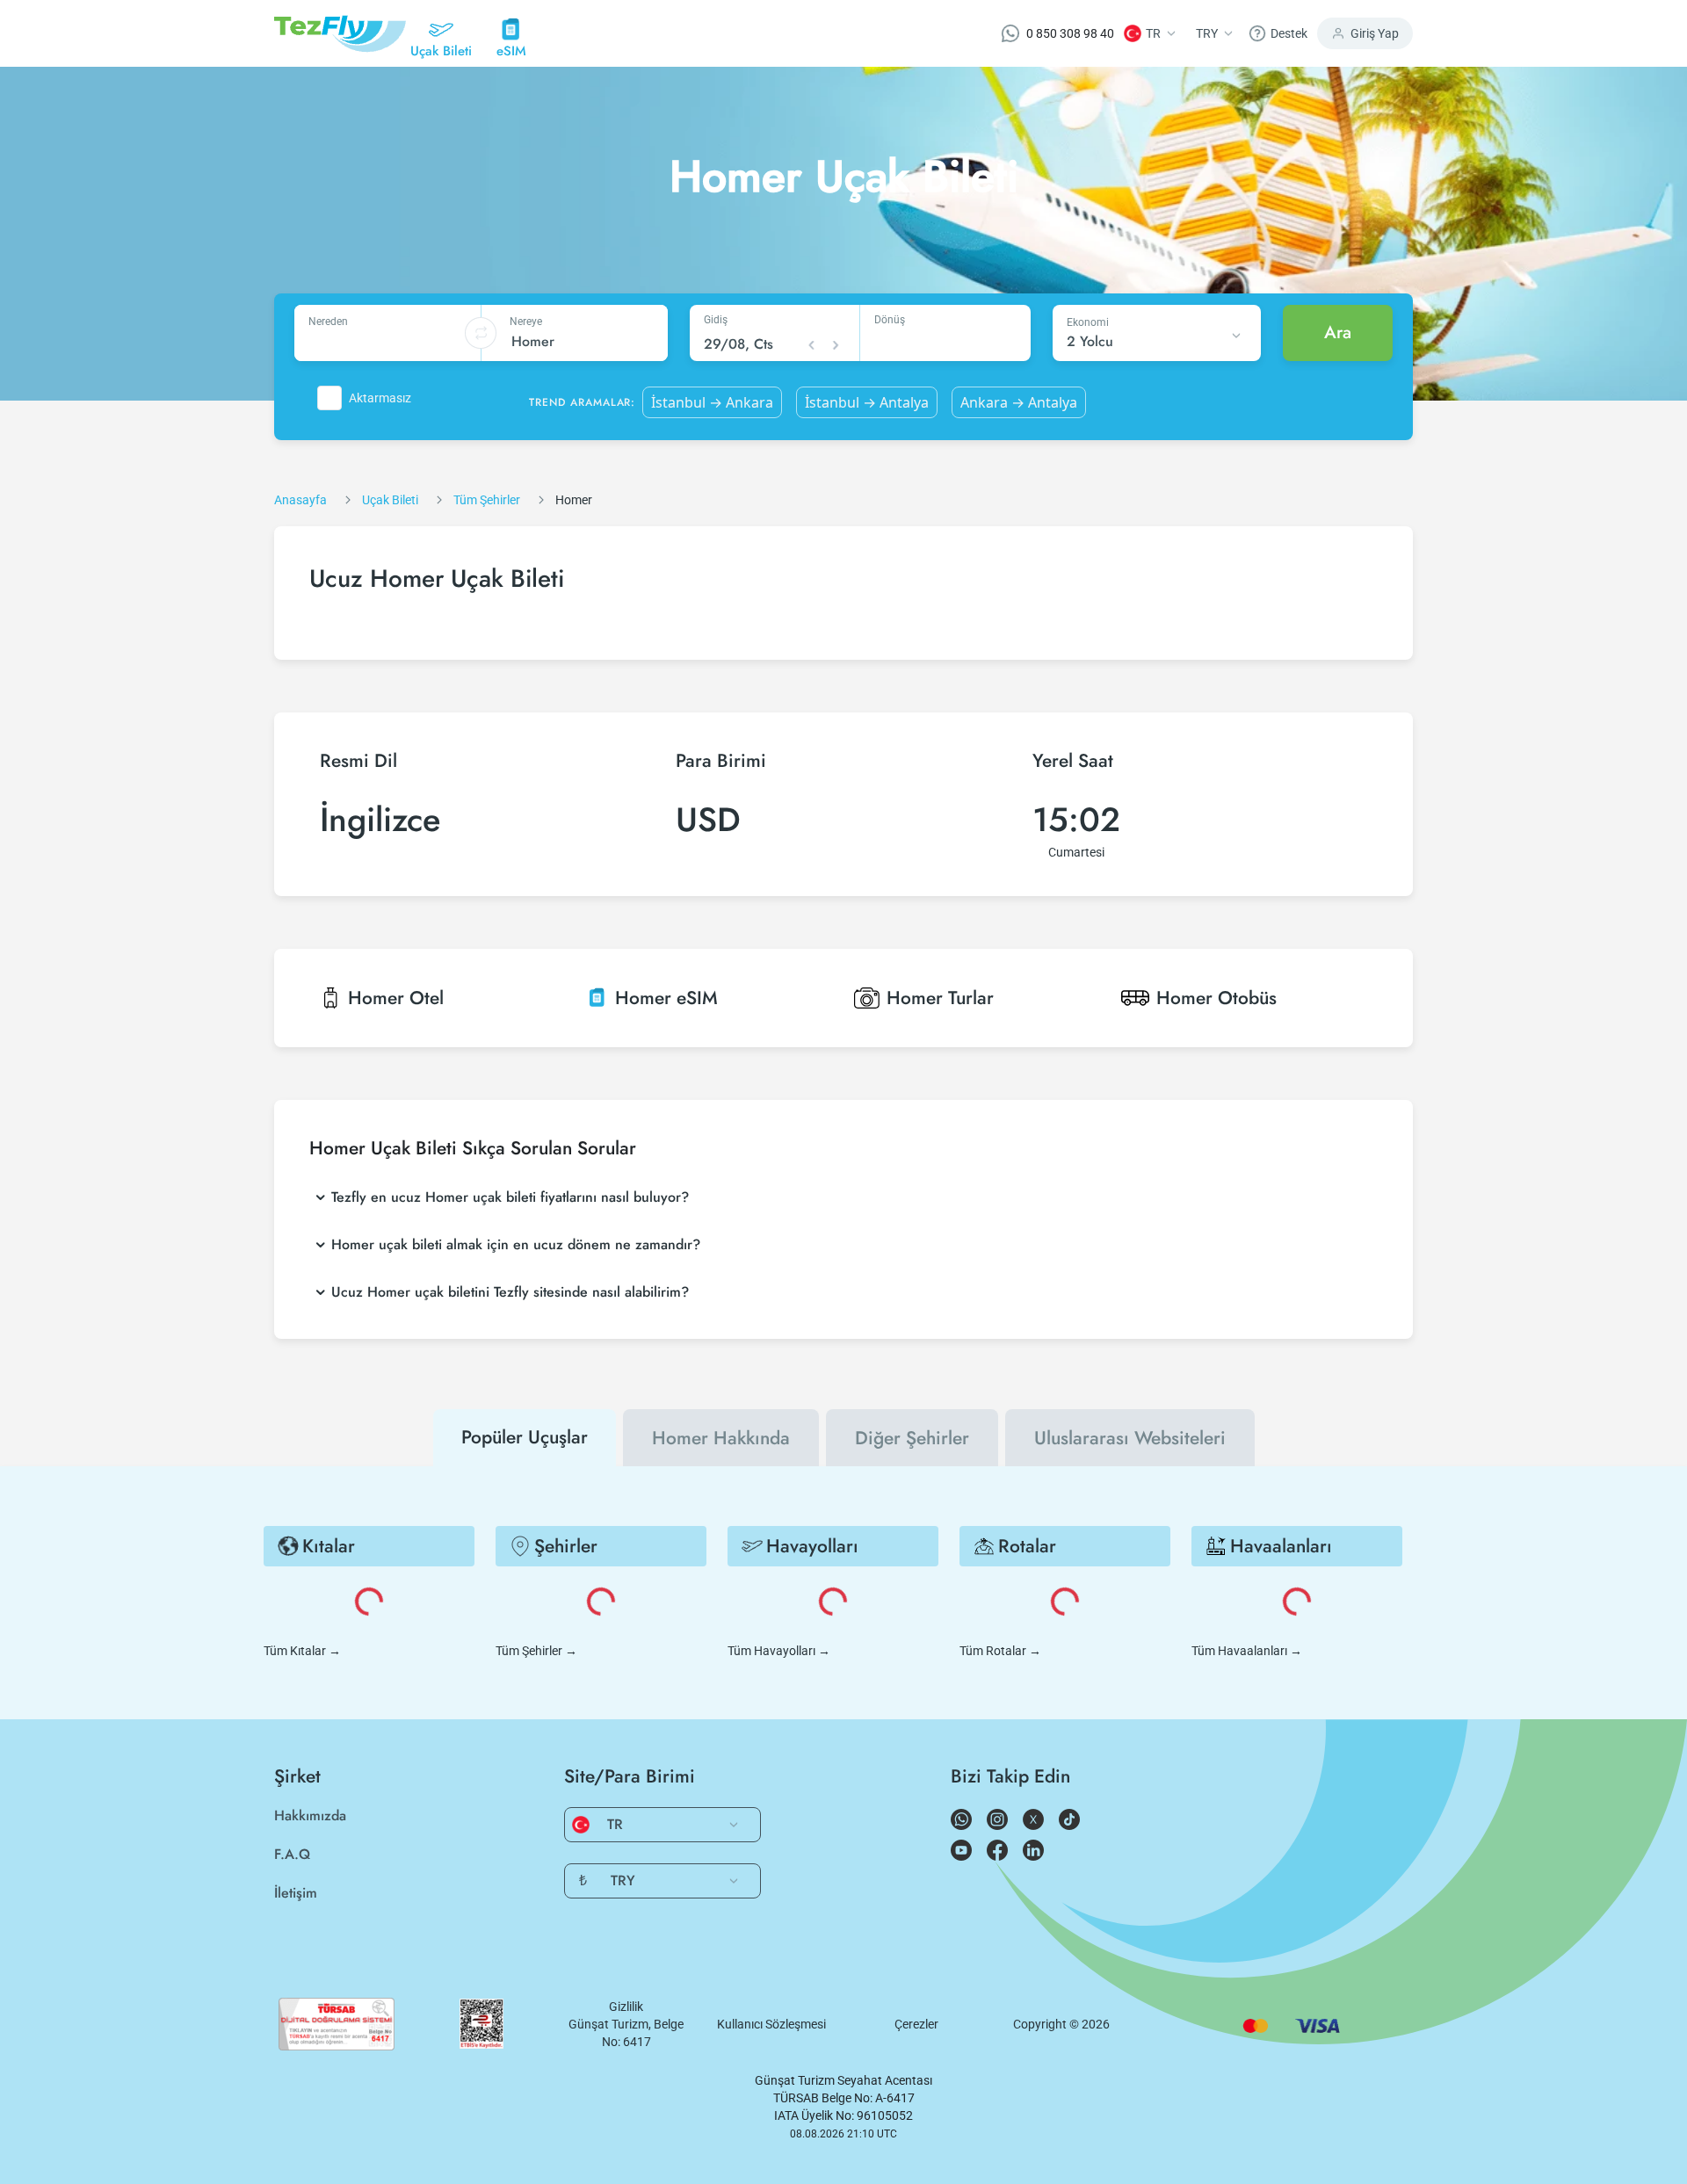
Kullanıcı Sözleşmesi (771, 2024)
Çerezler (916, 2024)
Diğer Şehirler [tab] (912, 1438)
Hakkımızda (310, 1815)
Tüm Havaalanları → (1247, 1651)
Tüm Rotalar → (1000, 1651)
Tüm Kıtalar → (302, 1651)
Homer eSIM (666, 998)
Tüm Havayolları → (779, 1651)
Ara (1338, 333)
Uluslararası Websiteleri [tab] (1130, 1438)
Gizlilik (626, 2007)
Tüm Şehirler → (536, 1651)
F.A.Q (292, 1854)
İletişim (296, 1893)
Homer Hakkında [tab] (721, 1438)
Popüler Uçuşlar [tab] (525, 1437)
